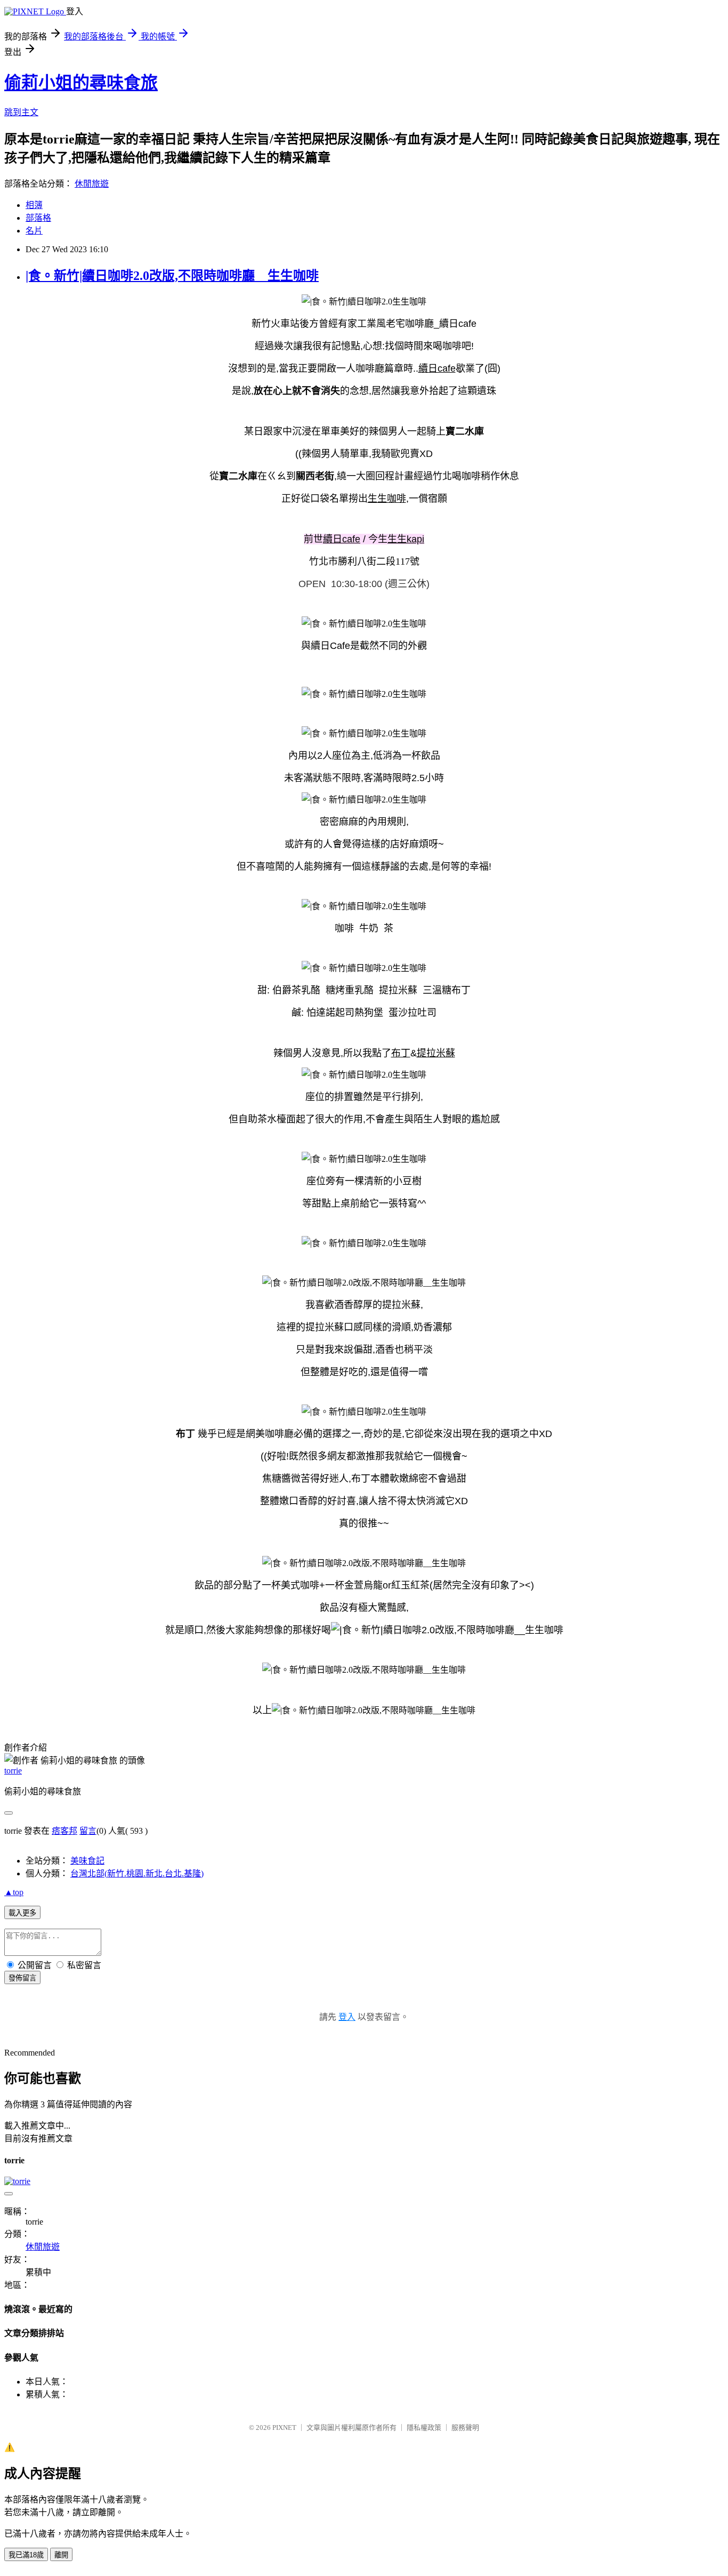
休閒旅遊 (92, 184)
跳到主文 (21, 112)
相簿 (34, 205)
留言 (88, 1831)
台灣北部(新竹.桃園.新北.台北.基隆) (137, 1873)
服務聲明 (465, 2427)
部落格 (38, 218)
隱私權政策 (424, 2427)
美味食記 (87, 1861)
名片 (34, 231)
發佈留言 (22, 1978)
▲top (14, 1892)
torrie (13, 1771)
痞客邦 (64, 1831)
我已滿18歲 (26, 2555)
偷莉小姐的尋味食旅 (81, 83)
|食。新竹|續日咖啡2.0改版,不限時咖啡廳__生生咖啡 (172, 276)
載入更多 (22, 1913)
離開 (61, 2555)
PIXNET (284, 2427)
